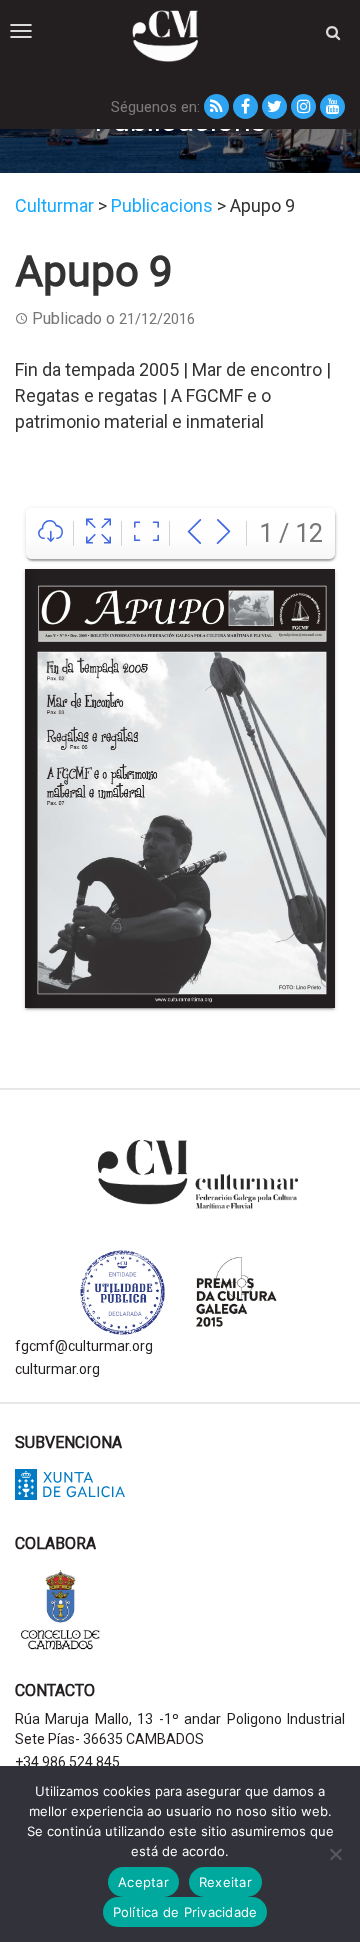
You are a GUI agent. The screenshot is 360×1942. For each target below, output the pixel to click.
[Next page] (223, 533)
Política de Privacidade (185, 1912)
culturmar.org (57, 1369)
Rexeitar (225, 1882)
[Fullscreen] (98, 533)
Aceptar (143, 1882)
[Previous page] (194, 533)
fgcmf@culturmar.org (84, 1346)
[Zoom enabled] (146, 533)
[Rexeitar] (335, 1854)
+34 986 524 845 (67, 1762)
